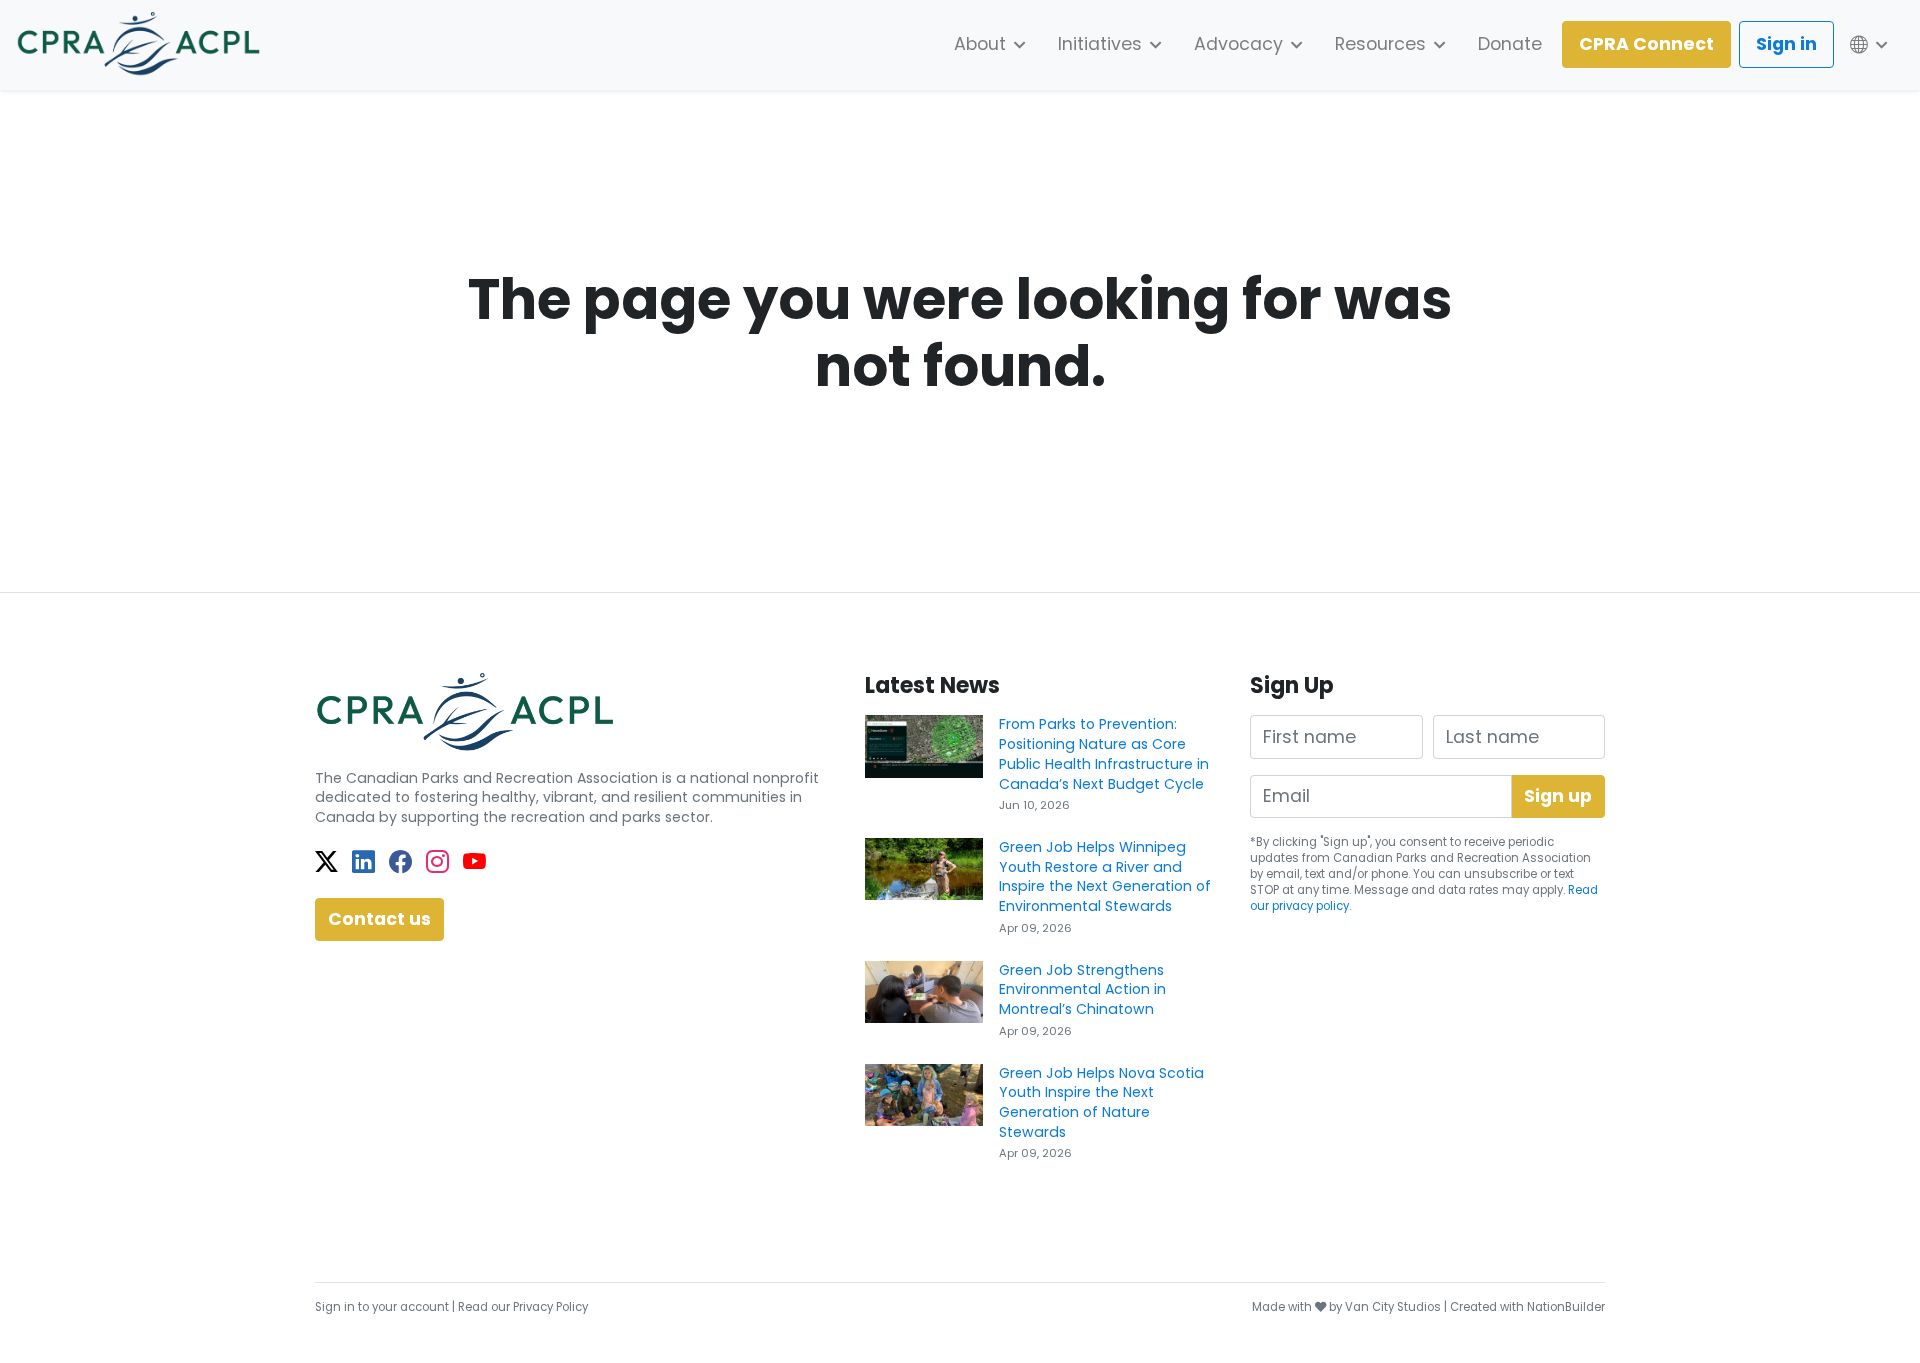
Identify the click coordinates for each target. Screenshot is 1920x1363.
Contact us (379, 919)
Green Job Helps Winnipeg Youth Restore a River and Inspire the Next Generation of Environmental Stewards (1105, 876)
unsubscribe (1500, 874)
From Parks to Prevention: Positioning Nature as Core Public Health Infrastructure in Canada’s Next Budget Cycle (1104, 753)
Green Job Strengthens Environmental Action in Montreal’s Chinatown (1082, 989)
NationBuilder (1566, 1307)
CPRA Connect (1646, 44)
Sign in (1786, 44)
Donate (1510, 44)
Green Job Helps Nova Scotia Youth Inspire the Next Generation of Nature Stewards (1101, 1102)
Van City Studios (1393, 1307)
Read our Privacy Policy (523, 1307)
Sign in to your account (382, 1307)
